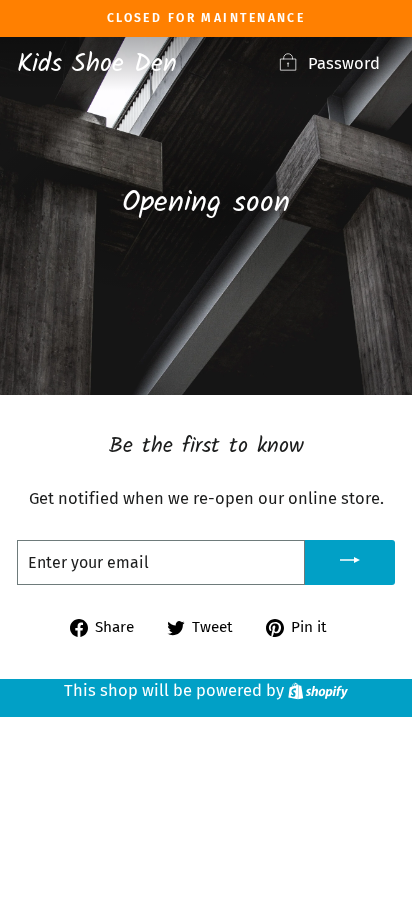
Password (344, 63)
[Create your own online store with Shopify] (318, 690)
